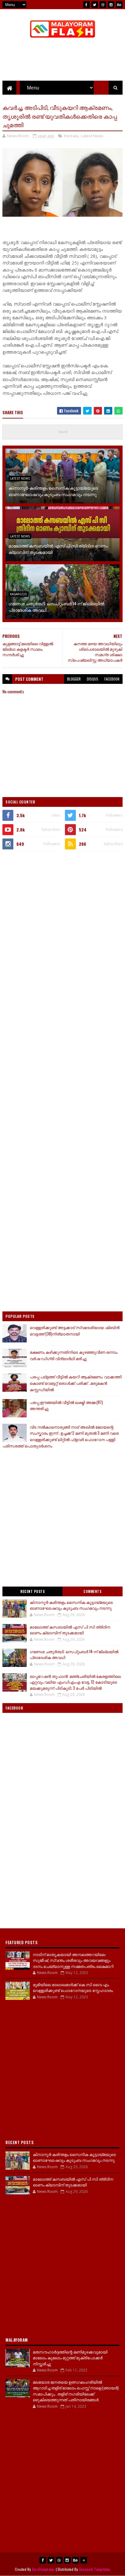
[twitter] (95, 5)
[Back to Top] (84, 2560)
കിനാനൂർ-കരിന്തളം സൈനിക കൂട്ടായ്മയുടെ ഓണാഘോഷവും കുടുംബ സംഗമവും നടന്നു (53, 491)
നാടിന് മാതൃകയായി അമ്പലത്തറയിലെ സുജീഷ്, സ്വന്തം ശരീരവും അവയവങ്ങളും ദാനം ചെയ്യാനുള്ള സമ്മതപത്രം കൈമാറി (73, 1960)
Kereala (71, 136)
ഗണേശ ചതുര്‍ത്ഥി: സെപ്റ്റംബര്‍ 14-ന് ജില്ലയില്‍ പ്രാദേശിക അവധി (56, 607)
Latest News (92, 136)
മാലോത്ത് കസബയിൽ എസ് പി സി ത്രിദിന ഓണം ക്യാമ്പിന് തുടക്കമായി (58, 549)
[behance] (119, 5)
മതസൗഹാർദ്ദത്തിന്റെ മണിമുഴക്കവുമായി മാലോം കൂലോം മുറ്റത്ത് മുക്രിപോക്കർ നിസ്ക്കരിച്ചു (70, 2358)
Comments (92, 1591)
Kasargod (19, 594)
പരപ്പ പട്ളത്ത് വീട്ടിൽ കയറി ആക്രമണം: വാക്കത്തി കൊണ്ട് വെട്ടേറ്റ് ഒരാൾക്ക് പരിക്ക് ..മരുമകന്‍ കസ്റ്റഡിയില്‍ (76, 1383)
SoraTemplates (43, 2569)
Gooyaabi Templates (95, 2569)
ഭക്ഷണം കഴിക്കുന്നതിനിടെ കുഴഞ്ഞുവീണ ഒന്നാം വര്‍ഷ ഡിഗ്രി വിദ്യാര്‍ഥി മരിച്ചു (74, 1355)
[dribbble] (103, 5)
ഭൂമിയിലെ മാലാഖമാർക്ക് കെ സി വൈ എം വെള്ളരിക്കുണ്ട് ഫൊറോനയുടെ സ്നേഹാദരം (73, 1987)
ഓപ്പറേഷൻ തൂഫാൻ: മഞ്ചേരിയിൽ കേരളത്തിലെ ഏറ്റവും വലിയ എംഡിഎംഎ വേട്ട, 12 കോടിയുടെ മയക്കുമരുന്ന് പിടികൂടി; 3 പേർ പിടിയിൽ (75, 1682)
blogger (74, 679)
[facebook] (86, 5)
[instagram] (111, 5)
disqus (93, 679)
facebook (112, 679)
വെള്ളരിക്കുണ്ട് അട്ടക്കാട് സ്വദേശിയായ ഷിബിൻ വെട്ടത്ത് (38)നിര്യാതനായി (75, 1330)
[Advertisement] (62, 922)
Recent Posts (32, 1591)
